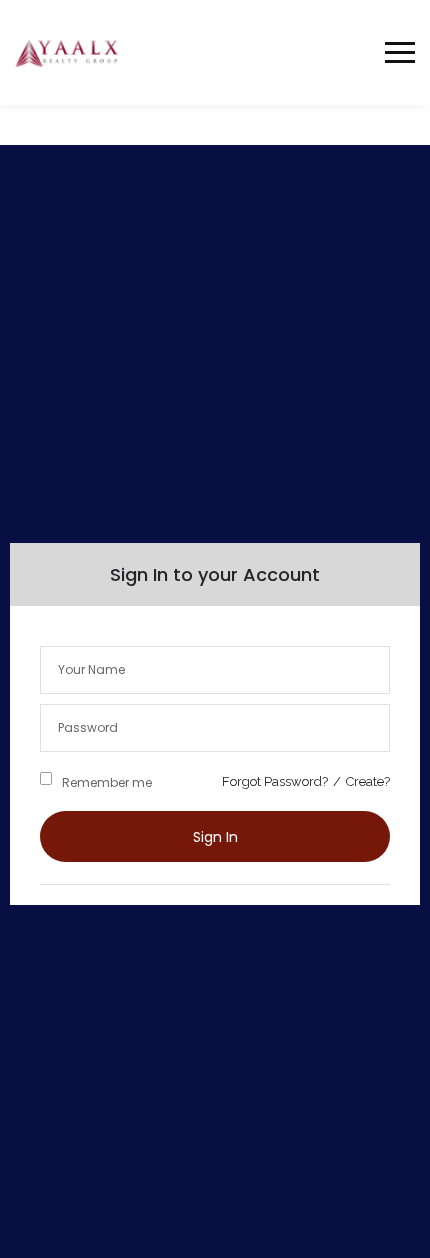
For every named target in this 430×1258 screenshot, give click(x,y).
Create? (368, 781)
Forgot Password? (275, 781)
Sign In (215, 837)
